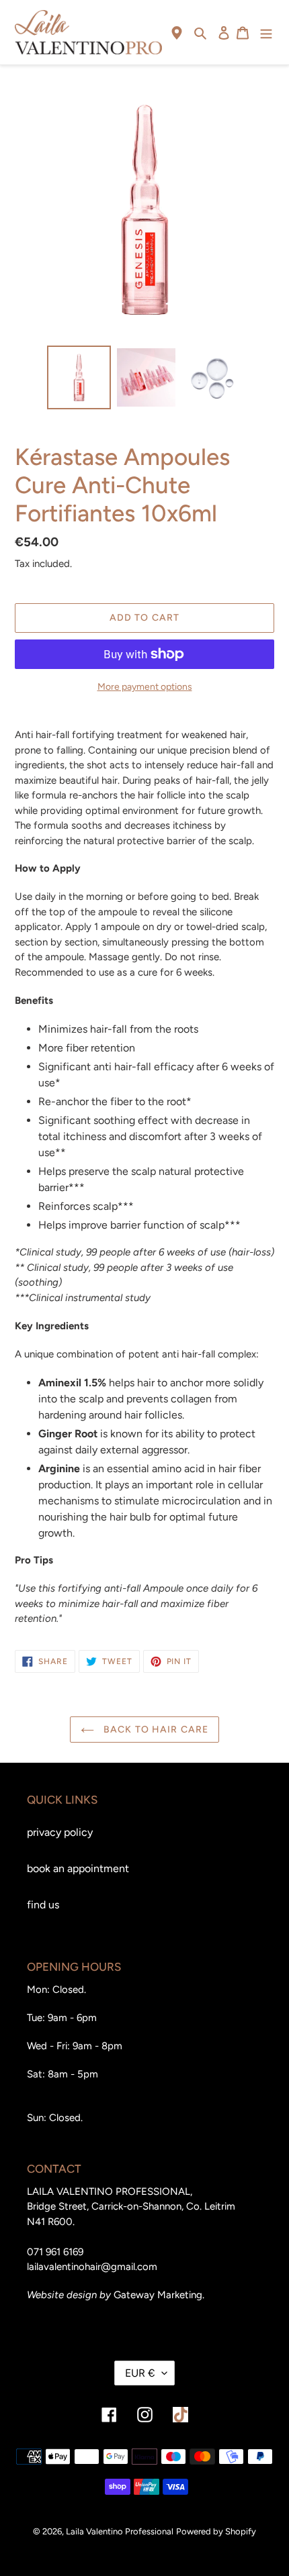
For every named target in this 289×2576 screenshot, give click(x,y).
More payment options (145, 687)
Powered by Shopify (216, 2531)
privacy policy (60, 1832)
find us (43, 1905)
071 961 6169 (55, 2252)
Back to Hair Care (155, 1730)
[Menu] (266, 32)
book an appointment (78, 1868)
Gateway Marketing (158, 2295)
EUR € (140, 2373)
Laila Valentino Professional (120, 2531)
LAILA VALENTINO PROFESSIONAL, (110, 2192)
